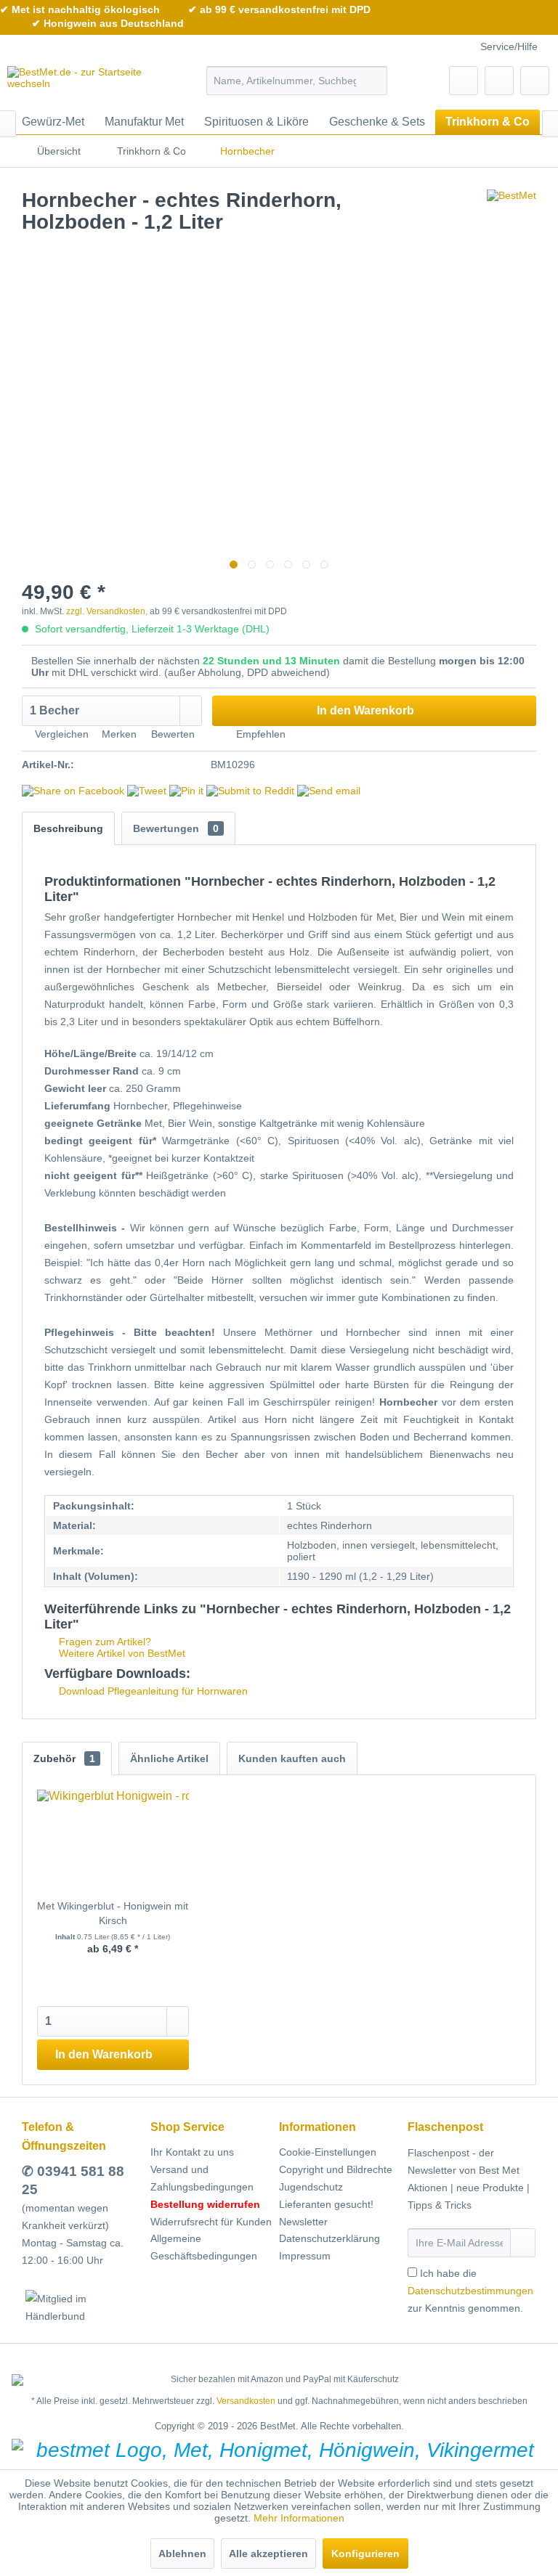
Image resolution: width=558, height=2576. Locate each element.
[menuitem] (297, 81)
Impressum (305, 2256)
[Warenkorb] (535, 81)
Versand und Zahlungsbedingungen (202, 2178)
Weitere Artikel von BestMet (121, 1653)
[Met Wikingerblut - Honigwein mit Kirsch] (113, 1841)
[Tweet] (147, 791)
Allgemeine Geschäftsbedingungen (204, 2247)
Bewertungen (176, 828)
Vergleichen (60, 734)
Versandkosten (246, 2401)
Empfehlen (259, 734)
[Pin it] (186, 791)
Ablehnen (182, 2553)
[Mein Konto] (499, 81)
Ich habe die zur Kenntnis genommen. (470, 2291)
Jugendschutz (311, 2187)
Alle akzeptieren (268, 2553)
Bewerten (173, 734)
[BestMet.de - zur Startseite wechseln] (84, 84)
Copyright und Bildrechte (336, 2169)
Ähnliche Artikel (169, 1758)
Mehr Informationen (299, 2518)
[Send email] (329, 791)
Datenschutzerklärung (329, 2238)
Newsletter (303, 2222)
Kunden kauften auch (292, 1758)
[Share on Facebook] (73, 791)
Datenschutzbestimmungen (470, 2291)
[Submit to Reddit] (250, 791)
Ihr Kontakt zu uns (192, 2152)
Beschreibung (68, 828)
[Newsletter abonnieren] (523, 2243)
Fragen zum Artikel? (104, 1642)
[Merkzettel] (464, 81)
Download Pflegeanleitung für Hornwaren (152, 1691)
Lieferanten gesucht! (326, 2204)
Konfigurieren (365, 2553)
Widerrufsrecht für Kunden (211, 2222)
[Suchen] (374, 81)
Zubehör (64, 1758)
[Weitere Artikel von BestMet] (511, 215)
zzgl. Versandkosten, (107, 611)
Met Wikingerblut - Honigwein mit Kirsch (113, 1913)
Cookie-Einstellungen (328, 2152)
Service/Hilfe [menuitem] (509, 46)
